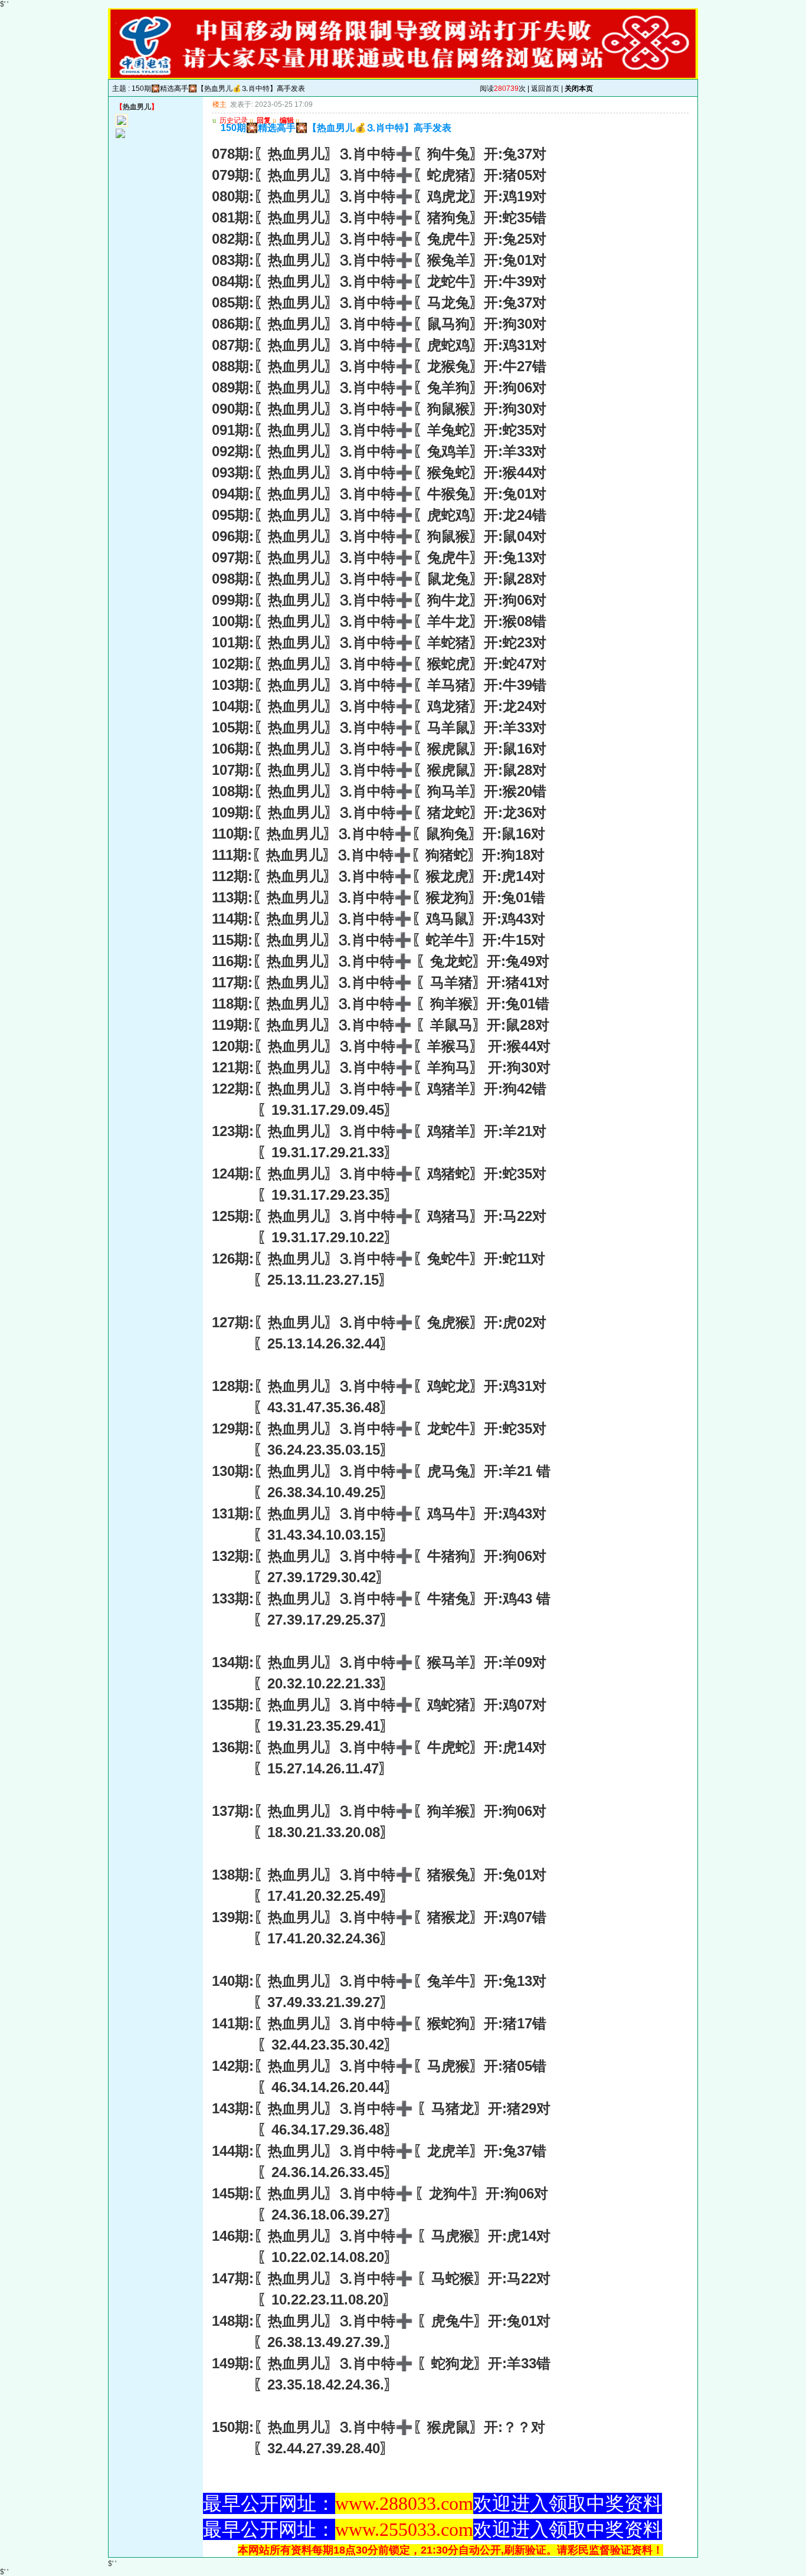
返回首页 (545, 89)
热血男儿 (137, 107)
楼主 (219, 104)
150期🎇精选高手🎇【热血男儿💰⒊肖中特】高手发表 (218, 89)
